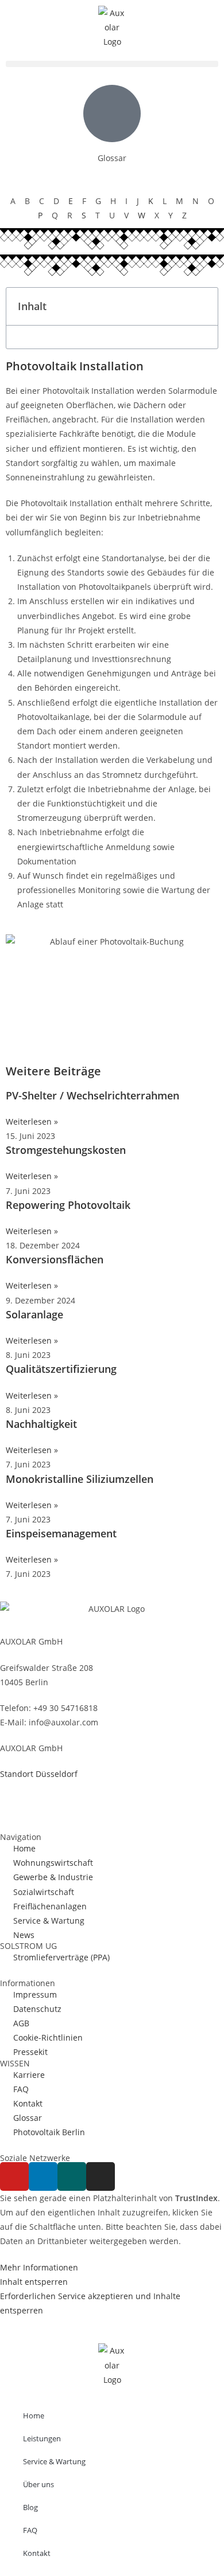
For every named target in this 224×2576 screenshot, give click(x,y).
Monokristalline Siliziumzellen (80, 1479)
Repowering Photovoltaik (68, 1205)
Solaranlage (34, 1314)
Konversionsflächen (55, 1259)
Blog (30, 2507)
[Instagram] (101, 2176)
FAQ (30, 2530)
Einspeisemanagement (61, 1533)
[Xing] (72, 2176)
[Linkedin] (43, 2176)
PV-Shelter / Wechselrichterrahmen (92, 1095)
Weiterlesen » (32, 1121)
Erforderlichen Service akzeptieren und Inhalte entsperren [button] (90, 2303)
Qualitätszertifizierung (61, 1369)
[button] (112, 64)
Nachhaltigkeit (41, 1424)
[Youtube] (14, 2176)
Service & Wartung (54, 2461)
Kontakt (37, 2553)
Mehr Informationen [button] (39, 2267)
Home (34, 2416)
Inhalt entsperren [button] (34, 2282)
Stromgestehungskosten (66, 1150)
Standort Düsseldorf (39, 1774)
